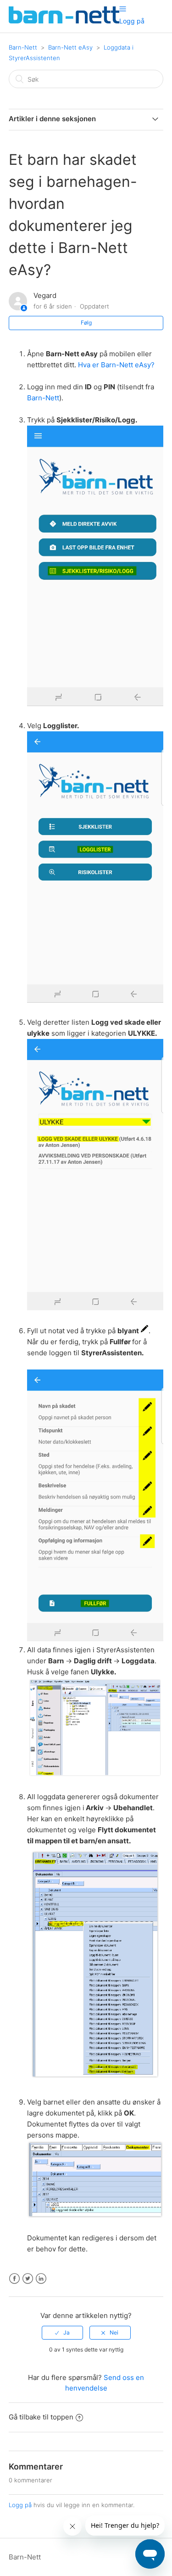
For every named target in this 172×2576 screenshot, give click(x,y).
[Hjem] (64, 21)
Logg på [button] (132, 21)
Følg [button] (86, 323)
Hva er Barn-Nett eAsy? (116, 365)
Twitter (28, 2279)
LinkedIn (41, 2279)
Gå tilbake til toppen (41, 2417)
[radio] (62, 2333)
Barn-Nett (23, 47)
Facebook (14, 2279)
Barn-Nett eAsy (70, 47)
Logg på (20, 2505)
